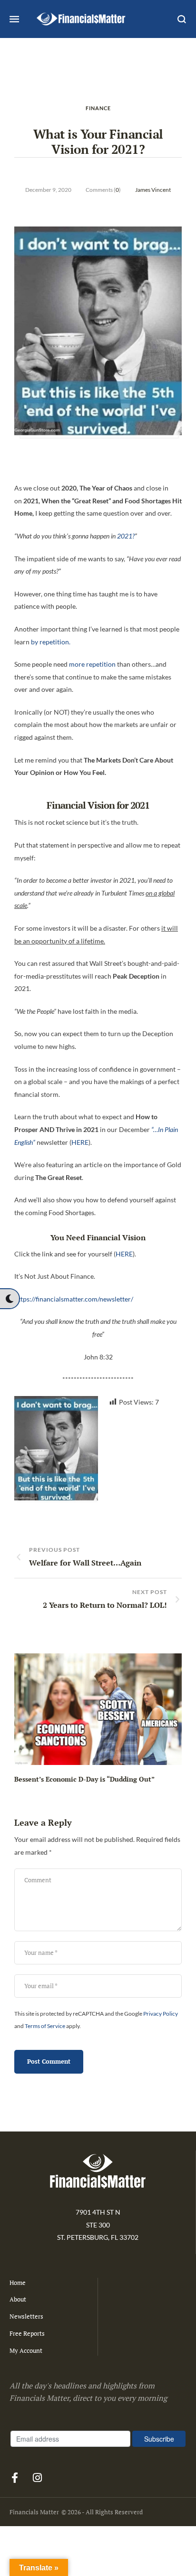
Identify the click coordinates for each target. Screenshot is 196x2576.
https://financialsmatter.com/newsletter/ (74, 1299)
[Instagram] (37, 2478)
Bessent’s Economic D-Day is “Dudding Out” (84, 1779)
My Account (26, 2350)
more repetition (92, 664)
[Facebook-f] (15, 2478)
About (18, 2299)
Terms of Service (45, 2026)
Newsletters (26, 2316)
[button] (10, 1299)
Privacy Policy (161, 2014)
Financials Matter (34, 2512)
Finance (98, 108)
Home (18, 2283)
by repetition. (51, 642)
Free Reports (27, 2333)
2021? (126, 536)
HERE (80, 1142)
